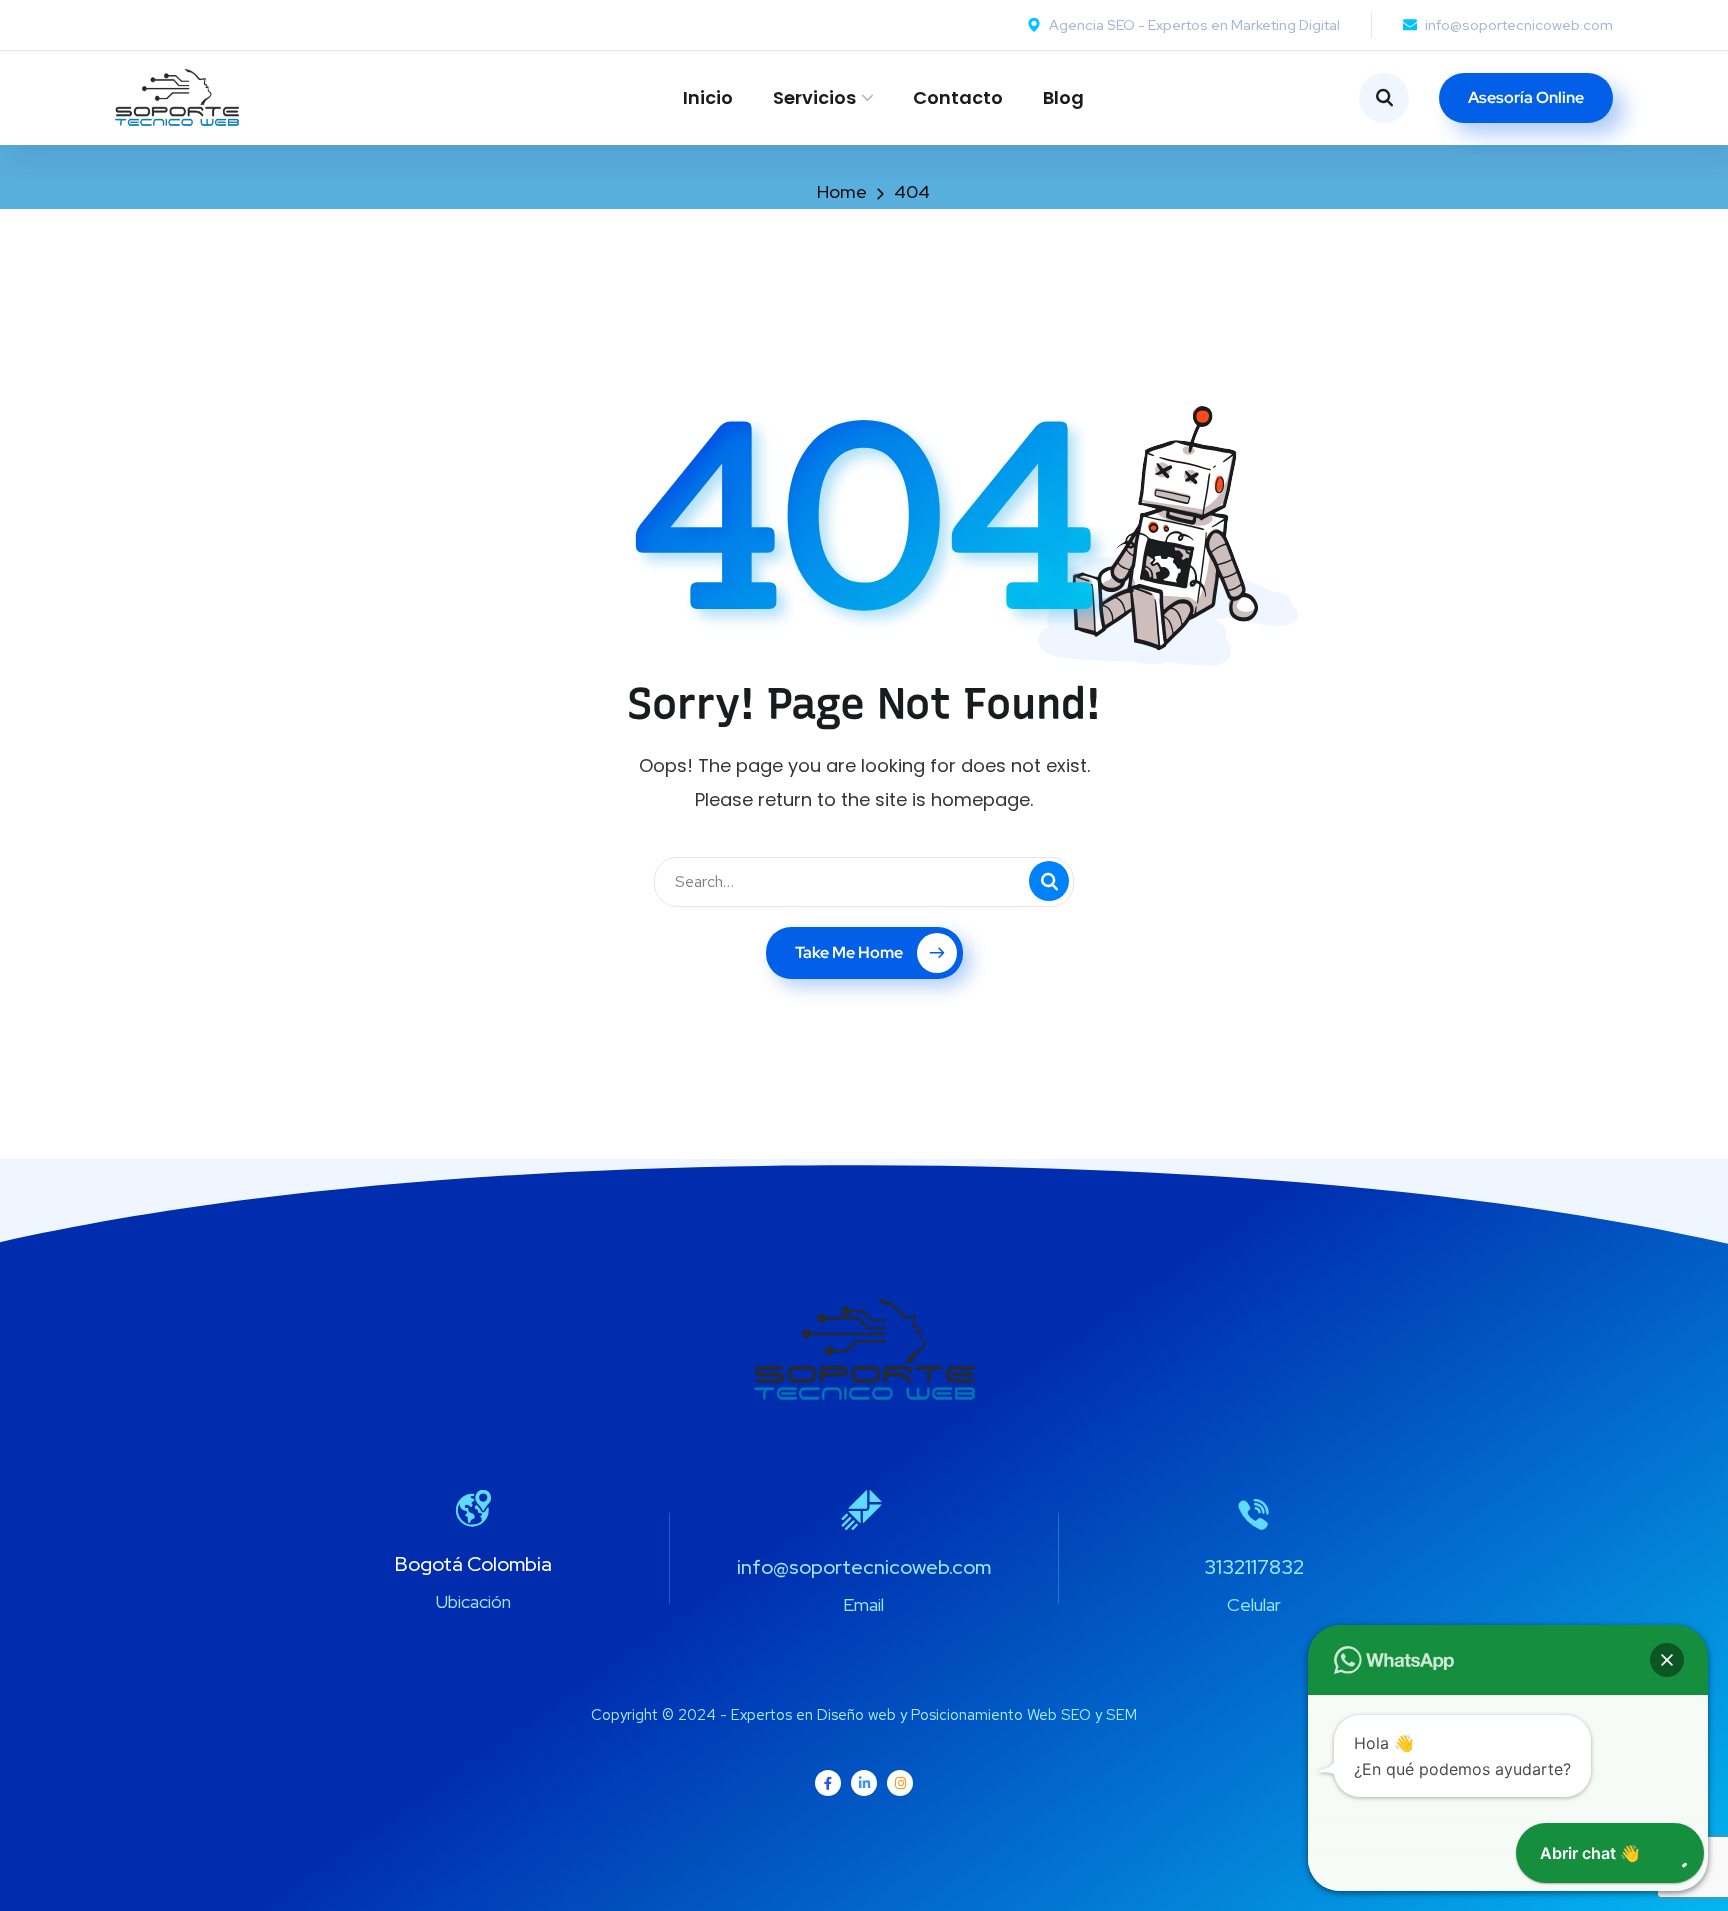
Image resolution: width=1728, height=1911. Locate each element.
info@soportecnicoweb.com (864, 1567)
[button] (1667, 1660)
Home (842, 191)
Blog (1063, 97)
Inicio (708, 97)
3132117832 (1254, 1567)
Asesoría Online (1526, 97)
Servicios (814, 97)
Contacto (958, 97)
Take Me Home (849, 952)
